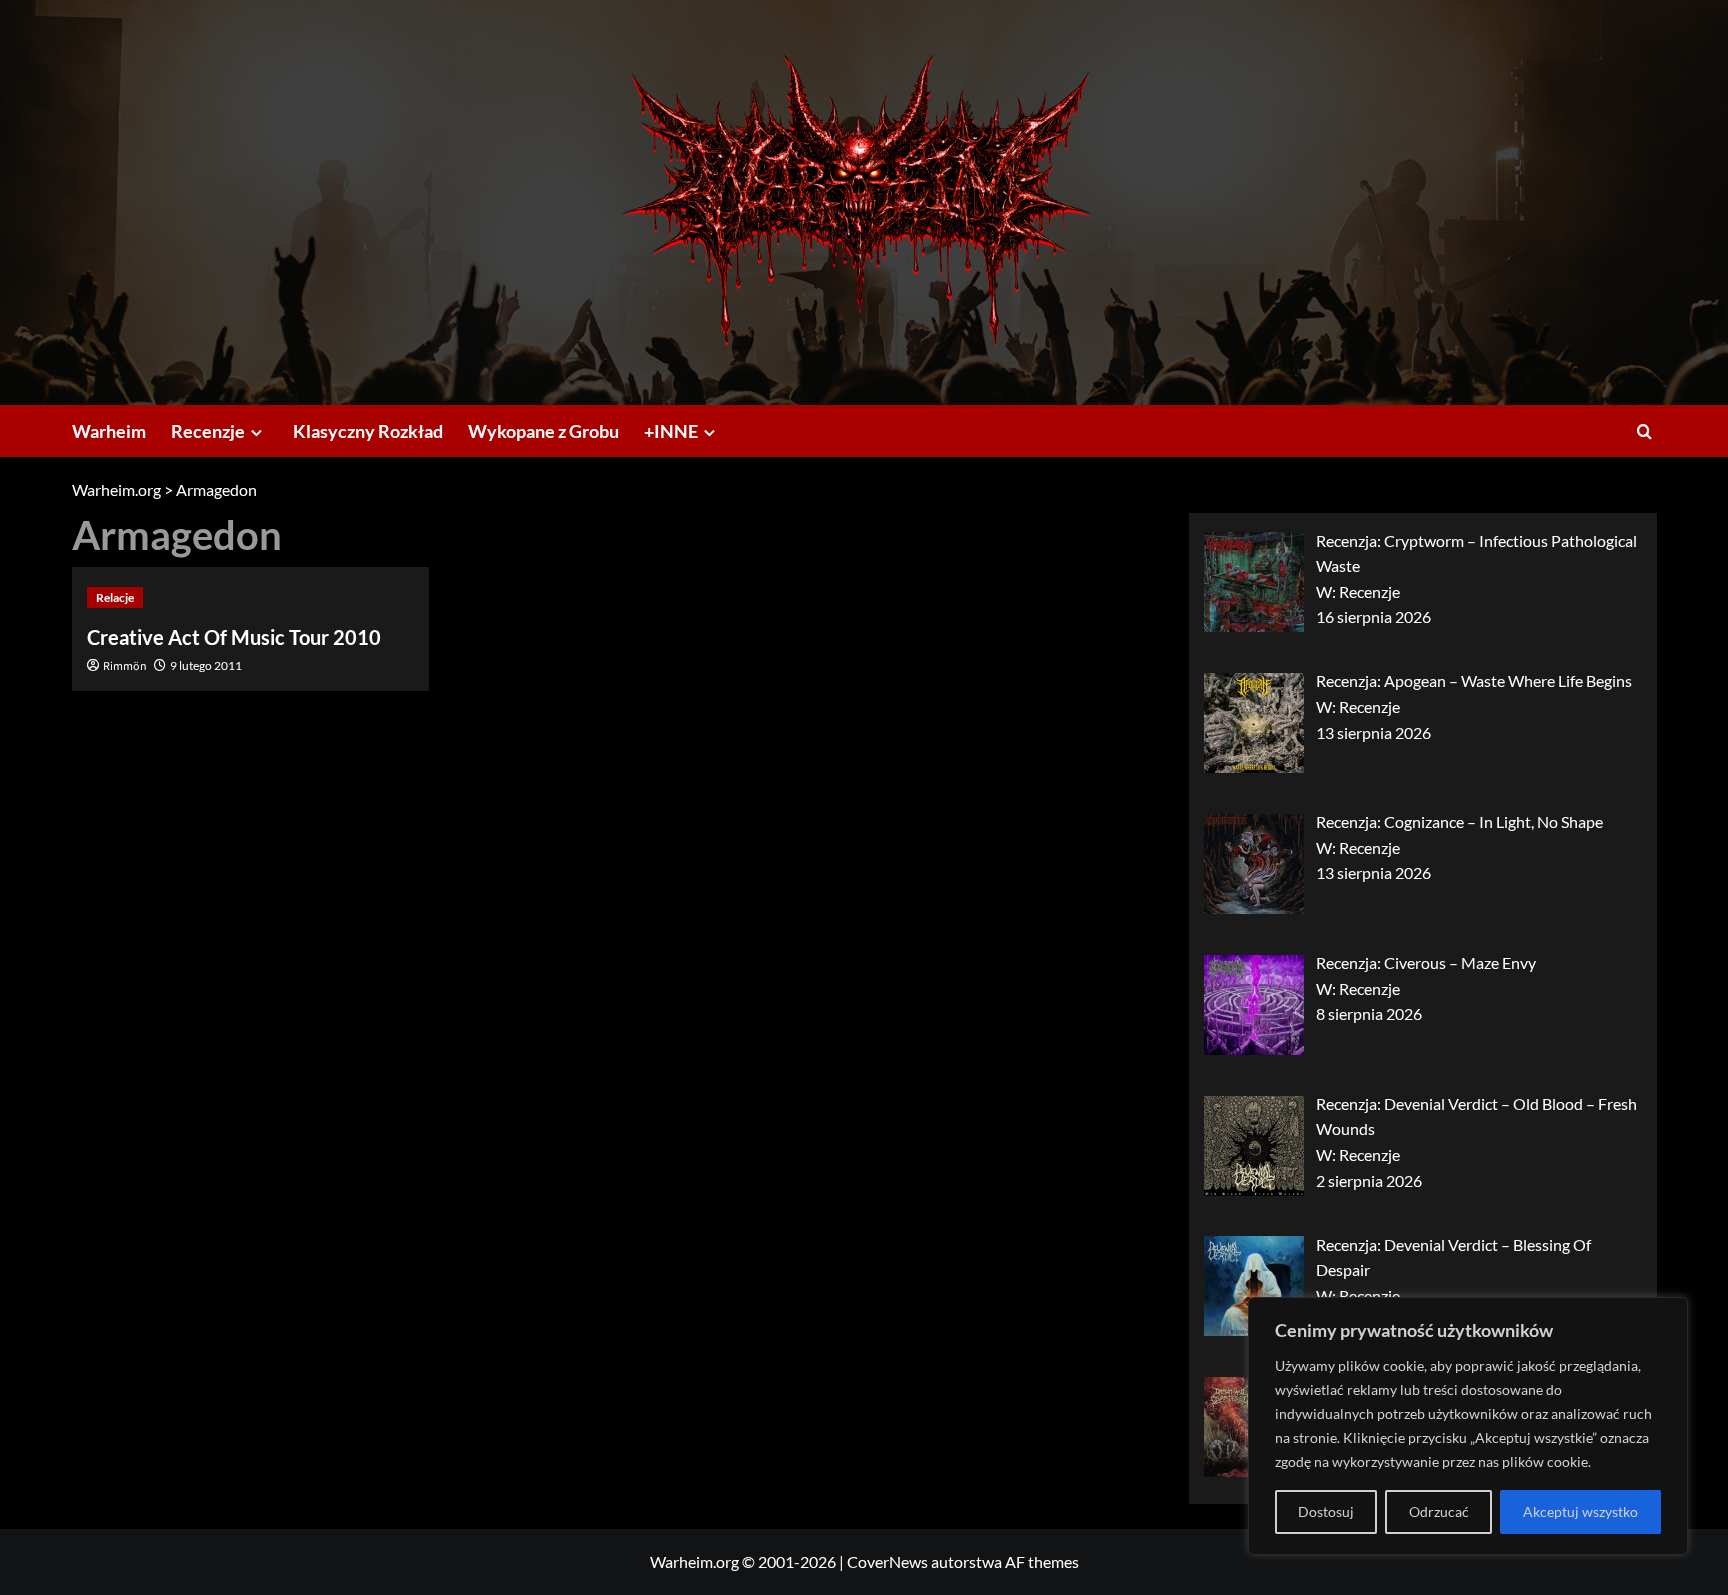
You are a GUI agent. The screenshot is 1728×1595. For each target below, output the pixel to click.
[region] (1468, 1426)
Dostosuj (1326, 1511)
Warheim (109, 431)
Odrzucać (1439, 1511)
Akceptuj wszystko (1580, 1511)
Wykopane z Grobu (543, 431)
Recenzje (208, 431)
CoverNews (887, 1561)
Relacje (115, 597)
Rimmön (125, 666)
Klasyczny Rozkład (368, 431)
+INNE (671, 431)
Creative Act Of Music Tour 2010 (234, 637)
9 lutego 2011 (206, 665)
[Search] (1644, 431)
